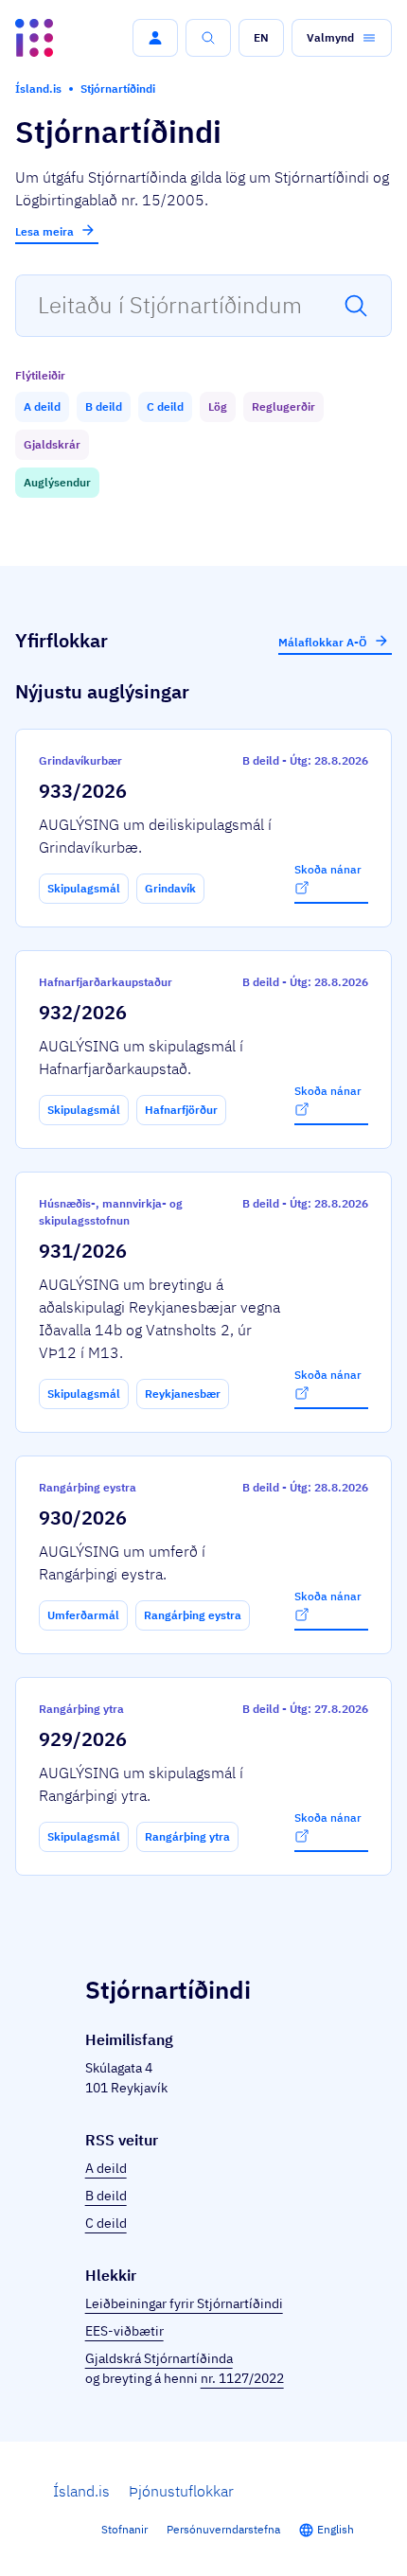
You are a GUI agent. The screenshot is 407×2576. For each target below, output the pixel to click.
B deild (106, 2196)
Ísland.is (81, 2491)
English (336, 2529)
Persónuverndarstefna (223, 2529)
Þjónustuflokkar (181, 2491)
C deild (106, 2223)
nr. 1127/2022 (242, 2378)
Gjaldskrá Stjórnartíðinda (159, 2358)
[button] (155, 38)
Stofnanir (124, 2529)
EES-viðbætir (124, 2331)
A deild (106, 2168)
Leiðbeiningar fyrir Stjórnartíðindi (184, 2303)
